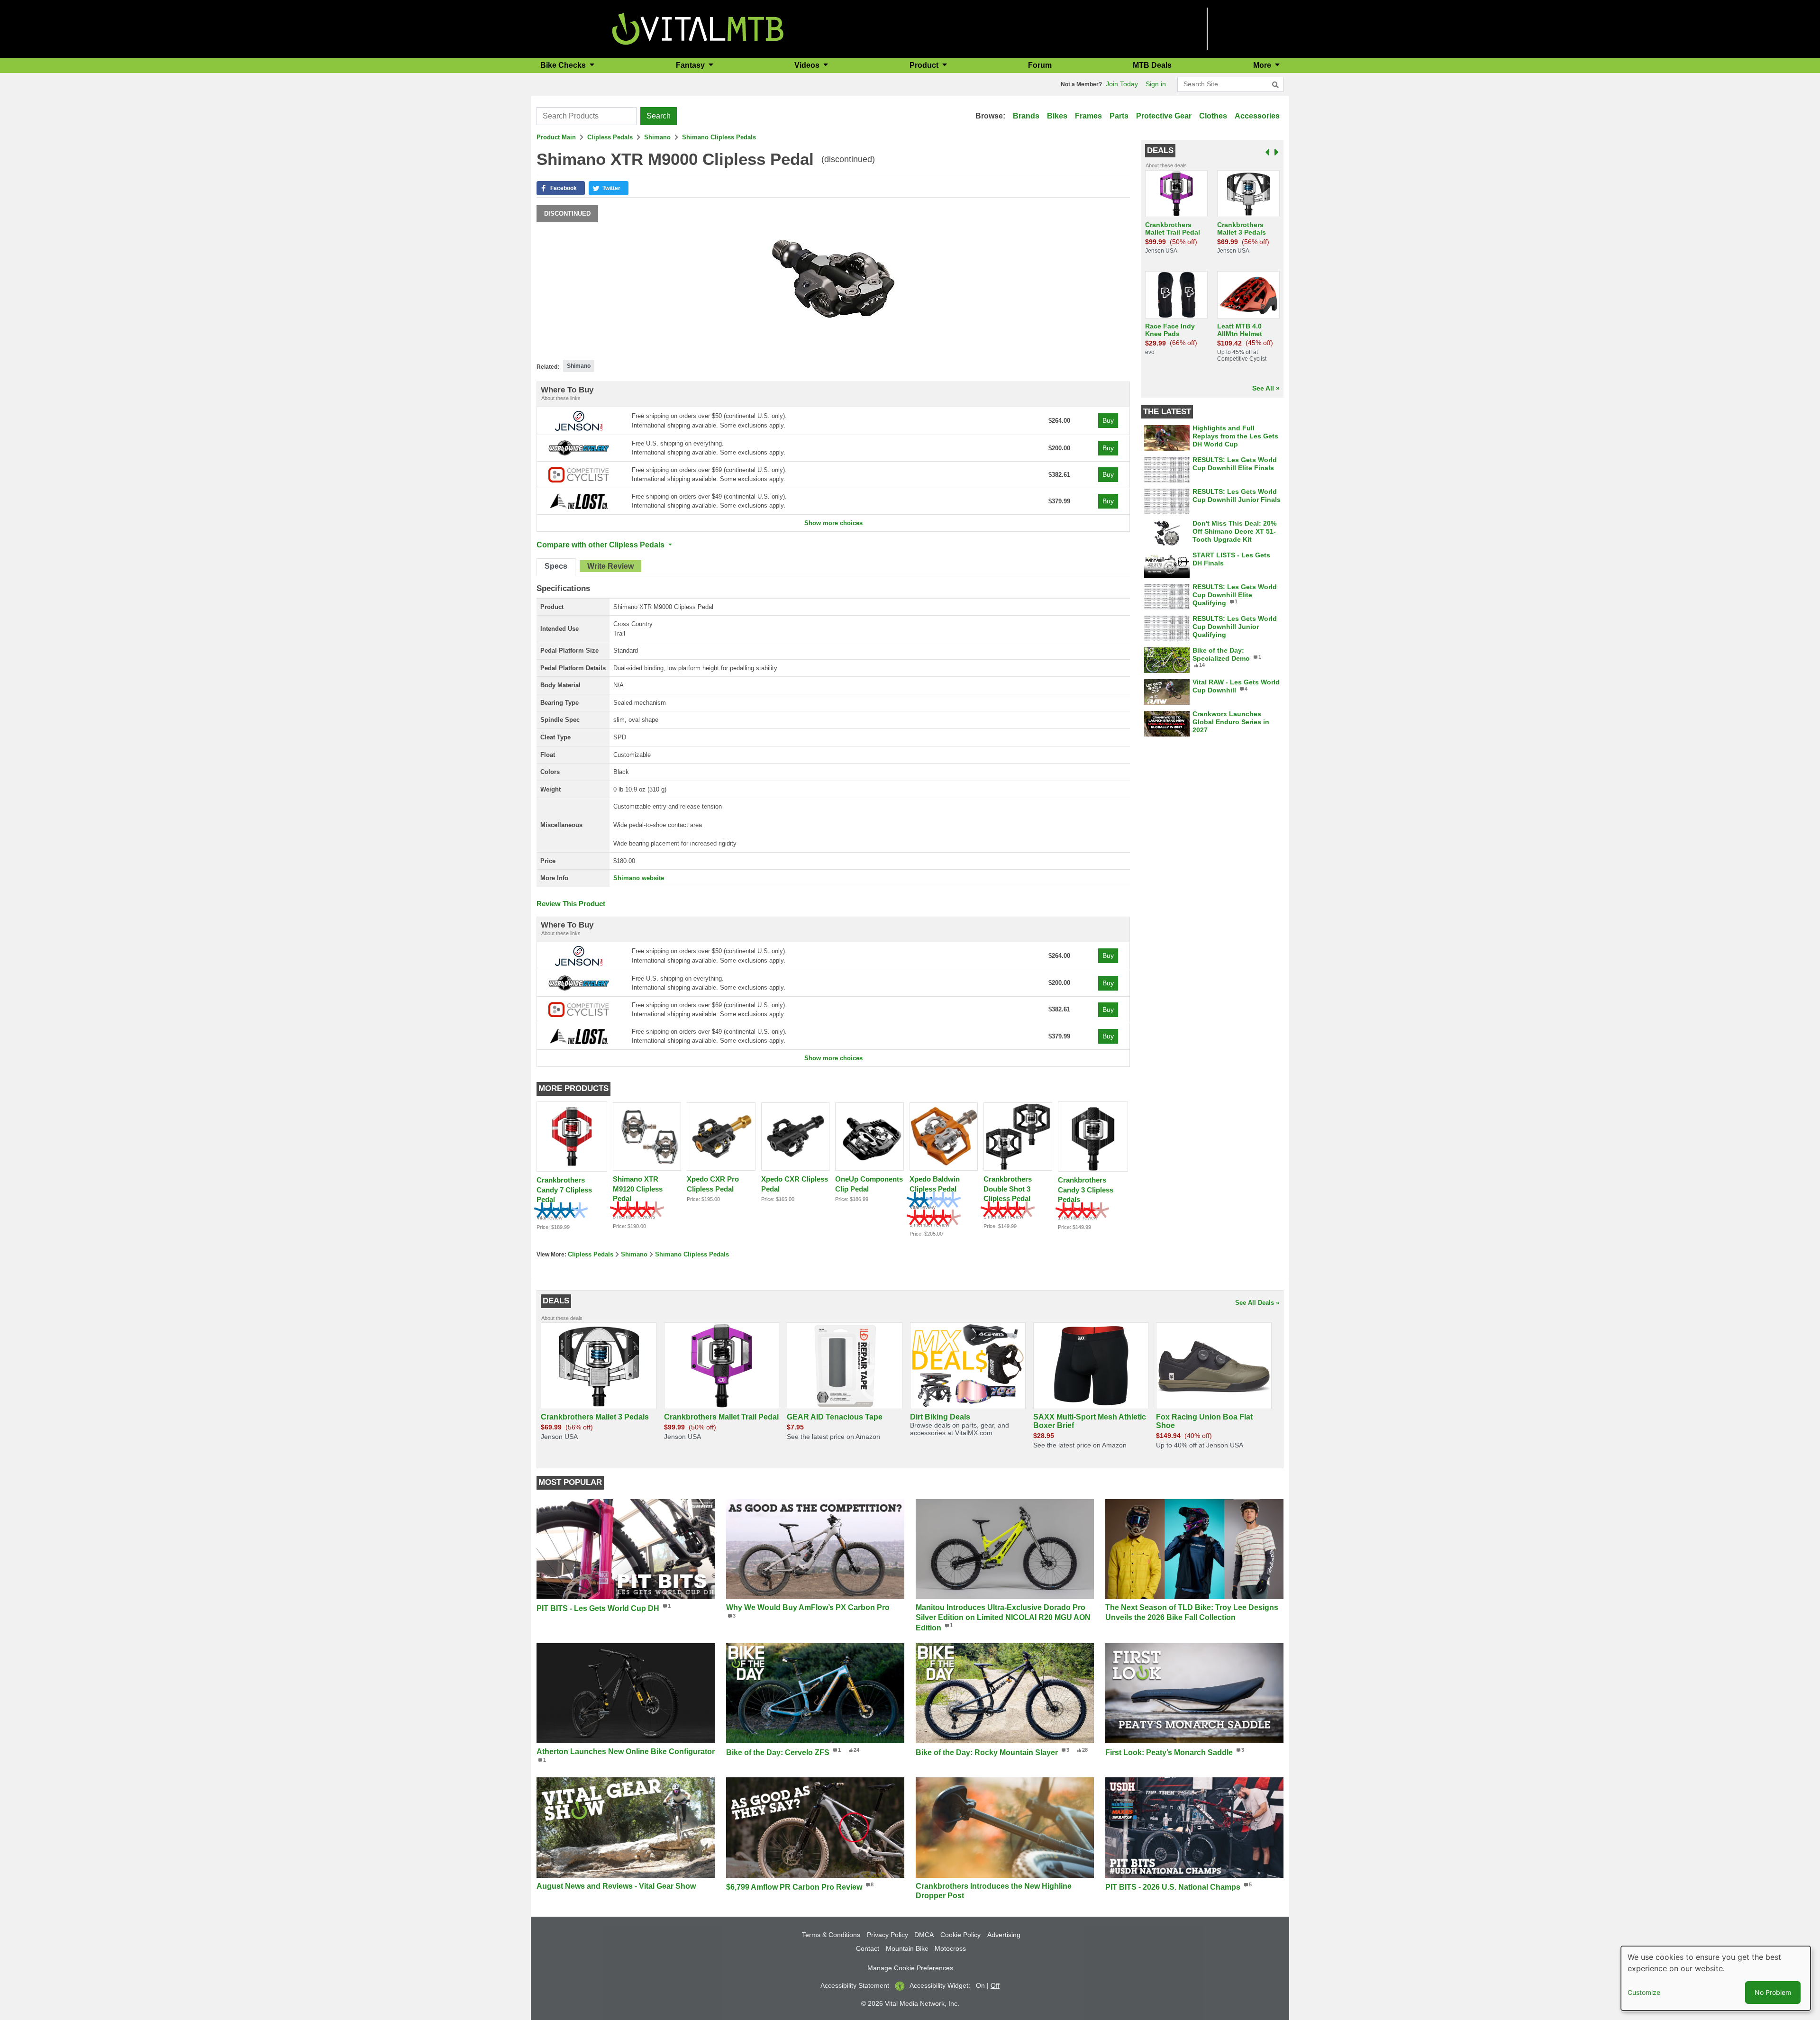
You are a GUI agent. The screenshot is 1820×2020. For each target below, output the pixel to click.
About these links (561, 398)
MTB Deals (1152, 65)
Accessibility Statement (855, 1985)
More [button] (1263, 65)
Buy (1108, 420)
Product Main (556, 137)
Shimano (657, 137)
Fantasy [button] (691, 65)
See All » (1266, 388)
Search (659, 116)
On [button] (980, 1985)
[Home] (698, 28)
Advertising (1004, 1935)
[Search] (1275, 85)
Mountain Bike (907, 1948)
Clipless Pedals (610, 137)
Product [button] (925, 65)
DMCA (924, 1935)
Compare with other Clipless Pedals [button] (601, 545)
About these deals (1166, 165)
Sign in (1156, 84)
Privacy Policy (887, 1935)
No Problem (1773, 1992)
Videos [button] (808, 65)
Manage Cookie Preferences (910, 1968)
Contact (868, 1948)
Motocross (950, 1948)
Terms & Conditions (831, 1935)
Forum (1040, 65)
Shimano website (639, 878)
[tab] (556, 567)
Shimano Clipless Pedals (719, 137)
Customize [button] (1644, 1992)
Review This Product (571, 904)
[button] (561, 188)
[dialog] (1716, 1978)
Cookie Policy (960, 1935)
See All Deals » (1257, 1303)
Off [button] (995, 1985)
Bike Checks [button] (564, 65)
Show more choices (833, 523)
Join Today (1122, 84)
